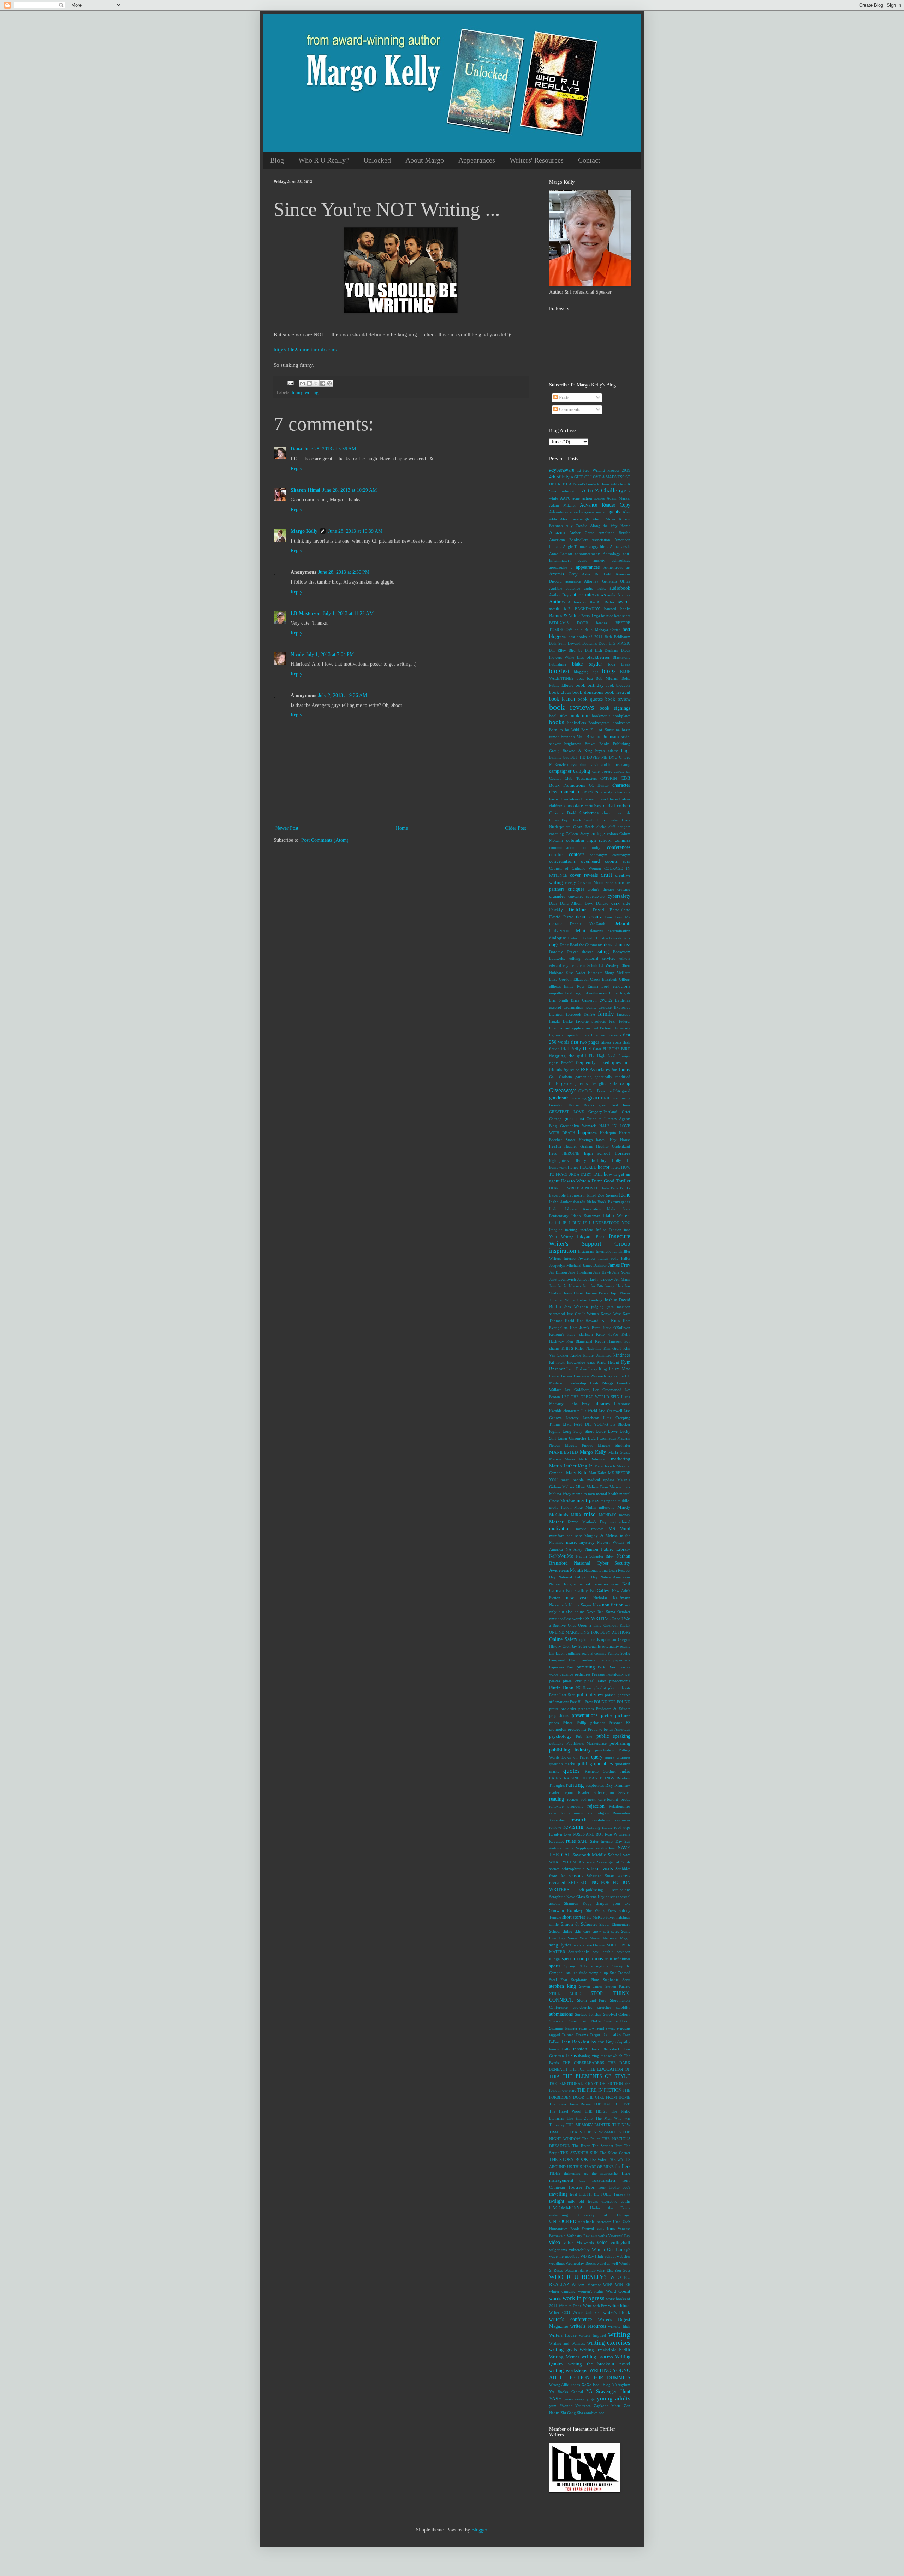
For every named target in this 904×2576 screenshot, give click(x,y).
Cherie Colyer (619, 799)
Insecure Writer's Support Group (590, 1240)
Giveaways (563, 1090)
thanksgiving (589, 2056)
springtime (600, 1966)
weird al (603, 2263)
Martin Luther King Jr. (571, 1466)
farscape (624, 1014)
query (597, 1757)
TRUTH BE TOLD (595, 2194)
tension (580, 2049)
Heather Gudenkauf (613, 1146)
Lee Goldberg (577, 1390)
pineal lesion (596, 1681)
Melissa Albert (574, 1487)
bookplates (621, 716)
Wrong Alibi (559, 2385)
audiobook (620, 588)
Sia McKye (596, 1917)
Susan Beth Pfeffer (585, 2021)
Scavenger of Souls (614, 1862)
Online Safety (563, 1639)
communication (562, 847)
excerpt (555, 1007)
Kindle (576, 1355)
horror (604, 1167)
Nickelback (558, 1605)
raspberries (595, 1785)
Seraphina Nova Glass (567, 1897)
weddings (557, 2263)
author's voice (619, 595)
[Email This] (303, 383)
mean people (572, 1480)
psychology (560, 1736)
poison (610, 1695)
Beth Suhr (558, 643)
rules (571, 1841)
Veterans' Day (619, 2236)
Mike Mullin (585, 1507)
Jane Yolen (621, 1272)
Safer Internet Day (606, 1841)
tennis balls (559, 2049)
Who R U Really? (324, 160)
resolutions (601, 1820)
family (606, 1014)
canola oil (622, 771)
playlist (600, 1688)
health (555, 1146)
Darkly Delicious (568, 910)
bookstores (621, 723)
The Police (591, 2139)
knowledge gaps (581, 1362)
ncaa (615, 1584)
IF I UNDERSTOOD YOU (607, 1223)
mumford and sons (566, 1536)
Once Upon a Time (585, 1625)
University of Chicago (604, 2215)
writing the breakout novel (599, 2364)
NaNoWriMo (561, 1556)
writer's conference (570, 2319)
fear (612, 1021)
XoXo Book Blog (596, 2385)
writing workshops (568, 2371)
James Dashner (595, 1265)
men (591, 1494)
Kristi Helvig (608, 1362)
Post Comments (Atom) (325, 840)
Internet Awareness (580, 1258)
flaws (597, 1049)
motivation (560, 1528)
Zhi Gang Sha (572, 2413)
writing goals (563, 2350)
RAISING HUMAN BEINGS (589, 1778)
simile (554, 1924)
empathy (556, 993)
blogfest (559, 671)
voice (602, 2242)
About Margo (425, 160)
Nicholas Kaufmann (612, 1598)
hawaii (601, 1140)
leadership (578, 1383)
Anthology (612, 554)
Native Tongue (562, 1584)
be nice (607, 616)
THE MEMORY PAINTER (588, 2125)
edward (555, 965)
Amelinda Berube (614, 533)
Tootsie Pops (581, 2187)
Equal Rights (620, 993)
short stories (574, 1917)
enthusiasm (598, 993)
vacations (606, 2229)
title (582, 2180)
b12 (567, 609)
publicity (556, 1743)
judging (597, 1307)
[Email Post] (290, 383)
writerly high (619, 2326)
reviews (555, 1827)
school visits (600, 1869)
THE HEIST (596, 2111)
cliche (601, 827)
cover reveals (584, 875)
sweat (610, 2028)
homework (558, 1167)
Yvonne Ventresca (575, 2406)
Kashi (570, 1321)
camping (582, 771)
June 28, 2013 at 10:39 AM (355, 531)
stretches (604, 2007)
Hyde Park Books (615, 1188)
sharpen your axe (613, 1903)
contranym (599, 855)
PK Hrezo (584, 1688)
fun (614, 1070)
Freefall (567, 1063)
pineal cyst (572, 1681)
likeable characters (564, 1411)
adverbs (576, 512)
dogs (554, 944)
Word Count (618, 2291)
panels (605, 1660)
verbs (603, 2236)
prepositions (559, 1715)
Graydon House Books (572, 1105)
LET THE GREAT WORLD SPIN (591, 1397)
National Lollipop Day (578, 1577)
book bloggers (618, 685)
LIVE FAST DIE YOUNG (585, 1424)
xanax (576, 2385)
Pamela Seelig (619, 1653)
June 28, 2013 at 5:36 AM (330, 449)
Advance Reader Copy (605, 505)
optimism (609, 1639)
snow (597, 1931)
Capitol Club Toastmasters (573, 778)
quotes (572, 1771)
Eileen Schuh (586, 965)
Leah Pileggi (602, 1383)
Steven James (591, 1986)
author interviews (588, 595)
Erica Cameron (584, 1000)
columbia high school (589, 840)
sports (555, 1966)
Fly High (597, 1056)
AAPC (565, 498)
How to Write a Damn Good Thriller (596, 1181)
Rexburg (593, 1827)
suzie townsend (591, 2028)
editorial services (600, 958)
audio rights (595, 588)
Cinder (613, 820)
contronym (621, 855)
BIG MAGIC (620, 643)
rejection (596, 1806)
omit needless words (566, 1619)
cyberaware (595, 896)
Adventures (558, 512)
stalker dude (577, 1973)
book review (618, 699)
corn (627, 861)
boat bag (585, 678)
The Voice (598, 2160)
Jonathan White (562, 1300)
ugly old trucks (583, 2201)
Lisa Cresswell (610, 1411)
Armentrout (613, 567)
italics (626, 1258)
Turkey (619, 2194)
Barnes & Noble (564, 616)
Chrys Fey (558, 820)
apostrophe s (561, 567)
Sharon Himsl (305, 490)
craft (606, 875)
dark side (621, 903)
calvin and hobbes (605, 764)
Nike (597, 1605)
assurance (573, 581)
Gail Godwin (561, 1077)
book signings (615, 708)
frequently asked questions (603, 1063)
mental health (607, 1494)
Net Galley (577, 1591)
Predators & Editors (613, 1709)
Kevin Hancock (608, 1341)
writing (312, 392)
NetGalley (600, 1591)
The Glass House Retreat (570, 2104)
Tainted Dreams (575, 2035)
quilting (584, 1764)
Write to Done (570, 2306)
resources (623, 1820)
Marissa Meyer (562, 1459)
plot (611, 1688)
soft (606, 1931)
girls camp (620, 1083)
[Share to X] (316, 383)
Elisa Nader (576, 973)
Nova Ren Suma (601, 1612)
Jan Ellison (558, 1272)
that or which (612, 2056)
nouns (579, 1612)
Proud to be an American (609, 1729)
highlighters (559, 1160)
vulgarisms (558, 2250)
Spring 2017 (576, 1966)
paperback (622, 1660)
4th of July (559, 477)
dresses (588, 952)
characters (588, 792)
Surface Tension (588, 2014)
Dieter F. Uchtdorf (582, 938)
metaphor (608, 1501)
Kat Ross (611, 1321)
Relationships (620, 1806)
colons (612, 834)
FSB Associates (595, 1070)
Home (402, 828)
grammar (599, 1097)
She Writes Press (601, 1910)
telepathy (623, 2042)
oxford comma (594, 1653)
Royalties (557, 1841)
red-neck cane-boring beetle (606, 1799)
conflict (557, 855)
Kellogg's (557, 1334)
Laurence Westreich (590, 1376)
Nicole (297, 654)
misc (590, 1514)
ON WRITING (597, 1619)
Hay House (620, 1140)
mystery (587, 1542)
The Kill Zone (580, 2118)
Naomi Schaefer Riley (595, 1556)
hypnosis (575, 1195)
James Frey (619, 1265)
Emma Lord (599, 986)
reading (557, 1799)
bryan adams (607, 751)
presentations (585, 1715)
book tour (580, 716)
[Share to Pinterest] (329, 383)
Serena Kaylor (597, 1897)
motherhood (620, 1522)
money (625, 1515)
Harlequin (608, 1133)
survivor (560, 2021)
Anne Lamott (561, 554)
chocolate (574, 806)
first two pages (585, 1042)
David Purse (561, 917)
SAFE (583, 1841)
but (566, 757)
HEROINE (571, 1153)
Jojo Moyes (620, 1293)
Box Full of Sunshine (600, 730)
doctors (624, 938)
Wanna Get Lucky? (611, 2250)
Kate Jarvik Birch (585, 1328)
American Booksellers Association (580, 540)
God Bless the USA (605, 1091)
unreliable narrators (595, 2222)
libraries (602, 1404)
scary (591, 1862)
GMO (583, 1091)
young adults (614, 2398)
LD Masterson (306, 613)
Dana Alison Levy (576, 903)
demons (596, 931)
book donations (588, 692)
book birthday (590, 685)
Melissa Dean (597, 1487)
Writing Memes (564, 2357)
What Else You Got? (614, 2270)
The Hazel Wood (565, 2111)
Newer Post (287, 828)
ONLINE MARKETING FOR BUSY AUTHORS (590, 1632)
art (628, 567)
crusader (557, 896)
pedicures (583, 1674)
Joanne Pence (597, 1293)
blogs (609, 671)
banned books (617, 609)
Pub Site (584, 1736)
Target (595, 2035)
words (555, 2299)
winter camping (562, 2291)
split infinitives (618, 1959)
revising (573, 1827)
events (606, 1000)
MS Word (619, 1529)
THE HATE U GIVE (612, 2104)
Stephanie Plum (585, 1980)
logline (555, 1431)
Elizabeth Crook (587, 979)
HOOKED (588, 1167)
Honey (573, 1167)
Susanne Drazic (617, 2021)
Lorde (601, 1431)
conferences (619, 847)
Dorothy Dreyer (564, 952)
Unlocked (377, 160)
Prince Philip (574, 1723)
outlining (573, 1653)
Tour (602, 2187)
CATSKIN (609, 778)
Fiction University (615, 1028)
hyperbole (557, 1195)
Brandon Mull (573, 737)
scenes (554, 1869)
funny (297, 392)
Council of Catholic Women (575, 868)
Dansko (602, 903)
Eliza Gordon (560, 979)
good (626, 1091)
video (555, 2242)
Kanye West (611, 1314)
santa (569, 1848)
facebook (574, 1014)
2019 (626, 470)
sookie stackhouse (589, 1945)
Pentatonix (615, 1674)
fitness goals (611, 1042)
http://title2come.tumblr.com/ (305, 350)
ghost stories (585, 1083)
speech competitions (582, 1959)
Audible (556, 588)
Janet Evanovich (563, 1279)
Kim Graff (612, 1348)
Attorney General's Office (607, 581)
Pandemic (588, 1660)
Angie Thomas (575, 546)
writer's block (617, 2312)
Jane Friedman (580, 1272)
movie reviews (590, 1529)
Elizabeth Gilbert (616, 979)
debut (580, 931)
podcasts (623, 1688)
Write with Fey (595, 2306)
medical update (601, 1480)
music (572, 1542)
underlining (559, 2215)
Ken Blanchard (579, 1341)
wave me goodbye (564, 2256)
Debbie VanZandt (588, 924)
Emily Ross (574, 986)
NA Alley (574, 1549)
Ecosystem (622, 952)
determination (619, 931)
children (556, 806)
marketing (621, 1459)
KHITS (567, 1348)
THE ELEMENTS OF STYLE (596, 2076)
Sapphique (585, 1848)
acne (576, 498)
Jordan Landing (589, 1300)
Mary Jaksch (605, 1466)
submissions (561, 2014)
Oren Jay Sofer (575, 1646)
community (591, 847)
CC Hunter (599, 785)
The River (581, 2146)
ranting (575, 1785)
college (598, 834)
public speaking (614, 1736)
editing (575, 958)
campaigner (560, 771)
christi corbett (617, 806)
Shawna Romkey (566, 1910)
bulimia (555, 757)
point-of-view (590, 1695)
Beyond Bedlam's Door (587, 643)
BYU (613, 757)
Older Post (516, 828)
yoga (591, 2399)
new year (577, 1598)
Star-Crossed (620, 1973)
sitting (567, 1931)
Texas (571, 2055)
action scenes (593, 498)
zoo (602, 2413)
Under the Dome (610, 2208)
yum (553, 2406)
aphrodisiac (621, 560)
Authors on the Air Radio (591, 602)
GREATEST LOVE (567, 1112)
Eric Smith (559, 1000)
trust (573, 2194)
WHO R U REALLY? (578, 2277)
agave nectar (595, 512)
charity (607, 792)
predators (586, 1709)
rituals (607, 1827)
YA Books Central (566, 2392)
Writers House (563, 2335)
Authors (557, 602)
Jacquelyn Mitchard (565, 1265)
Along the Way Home (610, 526)
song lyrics (560, 1945)
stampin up (598, 1973)
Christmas (589, 813)
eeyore (568, 965)
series (615, 1897)
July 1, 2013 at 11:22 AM (348, 613)
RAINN (555, 1778)
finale (585, 1035)
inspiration (563, 1251)
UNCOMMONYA (566, 2208)
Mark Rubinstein (593, 1459)
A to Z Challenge (604, 491)
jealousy (606, 1279)
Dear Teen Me (617, 917)
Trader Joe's (620, 2187)
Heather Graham (579, 1146)
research (578, 1820)
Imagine (556, 1230)
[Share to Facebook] (323, 383)
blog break (619, 664)
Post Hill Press (581, 1702)
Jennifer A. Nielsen (565, 1286)
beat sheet (622, 616)
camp (626, 764)
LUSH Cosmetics (602, 1438)
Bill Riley (558, 650)
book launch (562, 699)
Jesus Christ (573, 1293)
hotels (615, 1167)
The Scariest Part (607, 2146)
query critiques (618, 1757)
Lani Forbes (576, 1369)
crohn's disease (601, 889)
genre (566, 1083)
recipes (573, 1799)
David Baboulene (611, 910)
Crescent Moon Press (596, 882)
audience (573, 588)
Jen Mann (622, 1279)
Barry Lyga (591, 616)
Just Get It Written (583, 1314)
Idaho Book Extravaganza (608, 1202)
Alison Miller (604, 519)
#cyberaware (562, 470)
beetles (602, 623)
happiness (588, 1132)
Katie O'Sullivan (617, 1328)
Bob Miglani (607, 678)
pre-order (569, 1709)
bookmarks (601, 716)
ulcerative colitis (616, 2201)
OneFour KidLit (617, 1625)
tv (629, 2194)
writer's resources (588, 2326)
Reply (296, 469)
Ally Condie (576, 526)
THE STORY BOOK (569, 2160)
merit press (588, 1500)
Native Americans (615, 1577)
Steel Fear (558, 1980)
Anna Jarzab (620, 546)
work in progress (584, 2298)
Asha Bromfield (597, 574)
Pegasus (598, 1674)
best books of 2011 (586, 637)
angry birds (599, 546)
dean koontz (589, 917)
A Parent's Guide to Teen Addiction (597, 484)
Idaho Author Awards (567, 1202)
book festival (617, 692)
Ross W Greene (618, 1834)
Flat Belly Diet (576, 1049)
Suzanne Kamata (563, 2028)
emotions (621, 986)
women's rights (591, 2291)
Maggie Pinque (579, 1445)
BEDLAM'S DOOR (569, 623)
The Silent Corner (615, 2153)
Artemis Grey (563, 574)
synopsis (623, 2028)
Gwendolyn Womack (578, 1126)
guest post (574, 1119)
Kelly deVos (607, 1334)
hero (553, 1153)
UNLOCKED (563, 2221)
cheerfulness (570, 799)
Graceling (579, 1098)
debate (555, 924)
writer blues (619, 2306)
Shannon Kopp (578, 1903)
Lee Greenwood (607, 1390)
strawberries (582, 2007)
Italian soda (608, 1258)
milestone (607, 1507)
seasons (576, 1876)
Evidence (623, 1000)
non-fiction (613, 1605)
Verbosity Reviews (582, 2236)
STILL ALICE (565, 1993)
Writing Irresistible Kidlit (605, 2350)
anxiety (599, 560)
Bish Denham (607, 650)
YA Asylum (621, 2385)
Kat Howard (588, 1321)
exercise (605, 1007)
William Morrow (586, 2285)
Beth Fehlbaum (617, 637)
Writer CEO (560, 2312)
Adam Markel (618, 498)
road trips (622, 1827)
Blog (277, 160)
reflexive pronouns (566, 1806)
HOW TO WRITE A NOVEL (574, 1188)
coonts (611, 861)
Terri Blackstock (606, 2049)
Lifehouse (622, 1404)
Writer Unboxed (587, 2312)
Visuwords (585, 2243)
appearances (588, 567)
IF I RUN (572, 1223)
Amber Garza (582, 533)
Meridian (568, 1501)
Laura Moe (620, 1369)
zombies (591, 2413)
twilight (557, 2201)
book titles (558, 716)
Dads (553, 903)
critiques (576, 889)
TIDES (555, 2173)
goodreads (559, 1098)
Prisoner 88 (620, 1723)
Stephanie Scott (617, 1980)
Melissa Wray (560, 1494)
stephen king (563, 1986)
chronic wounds (616, 813)
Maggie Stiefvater (614, 1445)
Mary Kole (576, 1473)
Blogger (479, 2530)
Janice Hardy (588, 1279)
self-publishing (591, 1890)
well (615, 2263)
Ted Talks (611, 2035)
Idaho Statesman (586, 1216)
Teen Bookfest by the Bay (587, 2042)
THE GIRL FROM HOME (608, 2097)
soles (615, 1931)
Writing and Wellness (567, 2343)
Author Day (559, 595)
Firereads (614, 1035)
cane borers (602, 771)
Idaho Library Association (575, 1209)
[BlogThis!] (309, 383)
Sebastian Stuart (600, 1876)
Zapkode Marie (608, 2406)
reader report (561, 1792)
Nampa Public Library (608, 1549)
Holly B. (621, 1160)
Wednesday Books (581, 2263)
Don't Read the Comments (581, 945)
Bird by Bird (580, 650)
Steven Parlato (618, 1986)
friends (556, 1070)
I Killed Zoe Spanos (600, 1195)
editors (625, 958)
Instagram (586, 1251)
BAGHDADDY (587, 609)
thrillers (623, 2166)
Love (613, 1431)
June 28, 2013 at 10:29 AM (350, 490)
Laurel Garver (561, 1376)
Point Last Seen (562, 1695)
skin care (582, 1931)
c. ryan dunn (578, 764)
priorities (598, 1723)
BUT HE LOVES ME (589, 757)
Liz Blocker (620, 1424)
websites (624, 2256)
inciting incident (579, 1230)
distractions (608, 938)
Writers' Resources (537, 160)
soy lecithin (603, 1952)
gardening (584, 1077)
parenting (586, 1667)
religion (603, 1813)
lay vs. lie (615, 1376)
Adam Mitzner (563, 505)
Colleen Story (577, 834)
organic (594, 1646)
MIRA (576, 1515)
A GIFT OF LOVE (586, 477)
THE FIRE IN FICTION (599, 2090)
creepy (570, 882)
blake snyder (587, 664)
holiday (599, 1160)
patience (566, 1674)
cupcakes (576, 896)
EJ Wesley (609, 965)
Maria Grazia (620, 1452)
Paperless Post (561, 1667)
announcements (588, 554)
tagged (555, 2035)
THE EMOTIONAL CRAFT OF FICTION (586, 2084)
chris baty (593, 806)
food (612, 1056)
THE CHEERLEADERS (584, 2063)
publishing (620, 1743)
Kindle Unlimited (597, 1355)
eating (603, 952)
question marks (562, 1764)
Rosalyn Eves (560, 1834)
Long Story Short (578, 1431)
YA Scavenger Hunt (608, 2391)
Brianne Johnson (603, 737)
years (569, 2399)
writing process (597, 2357)
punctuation (605, 1750)
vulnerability (579, 2250)
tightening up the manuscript (591, 2173)
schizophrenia (573, 1869)
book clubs (560, 692)
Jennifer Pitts (593, 1286)
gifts (602, 1083)
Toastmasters (604, 2180)
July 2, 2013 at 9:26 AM (343, 695)
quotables (603, 1764)
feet (595, 1028)
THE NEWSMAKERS (602, 2132)
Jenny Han (614, 1286)
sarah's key (606, 1848)
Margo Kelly (304, 531)
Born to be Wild (564, 730)
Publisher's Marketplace (587, 1743)
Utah (617, 2222)
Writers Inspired (592, 2335)
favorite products (591, 1021)
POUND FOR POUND (612, 1702)
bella (578, 630)
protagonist (577, 1729)
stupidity (623, 2007)
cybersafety (619, 896)
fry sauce (571, 1070)
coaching (557, 834)
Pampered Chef (563, 1660)
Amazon (557, 533)
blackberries (598, 657)
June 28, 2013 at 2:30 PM (344, 572)
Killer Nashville (588, 1348)
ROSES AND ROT (588, 1834)
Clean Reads (584, 827)
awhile (554, 609)
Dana (296, 449)
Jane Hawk (602, 1272)
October (624, 1612)
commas (623, 840)
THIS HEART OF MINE (593, 2167)
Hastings (586, 1140)
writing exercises (609, 2343)
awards (623, 602)
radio (625, 1771)
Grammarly (621, 1098)
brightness (573, 744)
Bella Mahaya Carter (602, 630)
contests (577, 854)
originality (611, 1646)
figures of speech (564, 1035)
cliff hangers (619, 827)
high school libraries (607, 1153)
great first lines (614, 1105)
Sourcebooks (579, 1952)
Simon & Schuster (579, 1924)
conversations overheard (575, 861)
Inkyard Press (591, 1237)
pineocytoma (620, 1681)
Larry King (598, 1369)
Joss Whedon (576, 1307)
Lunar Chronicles (572, 1438)
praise (554, 1709)
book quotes (590, 699)
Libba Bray (579, 1404)
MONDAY (608, 1515)
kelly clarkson (580, 1334)
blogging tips (586, 672)
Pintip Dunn (561, 1688)
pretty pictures (616, 1715)
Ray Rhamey (618, 1785)
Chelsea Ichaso (593, 799)
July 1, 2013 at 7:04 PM (330, 654)
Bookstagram (599, 723)
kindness (622, 1355)
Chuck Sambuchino (588, 820)
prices (554, 1723)
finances (598, 1035)
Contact (589, 160)
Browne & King (578, 751)
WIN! (608, 2285)
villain (569, 2243)
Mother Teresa (564, 1522)
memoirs (579, 1494)
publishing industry (570, 1750)
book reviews (572, 707)
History (580, 1160)
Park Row (607, 1667)
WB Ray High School (598, 2256)
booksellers (577, 723)
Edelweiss (557, 958)
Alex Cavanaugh (575, 519)
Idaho (625, 1195)
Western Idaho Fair (580, 2270)
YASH (555, 2399)
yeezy (580, 2399)
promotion (558, 1729)
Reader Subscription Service (604, 1792)
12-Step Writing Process (598, 470)
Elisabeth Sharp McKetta (609, 973)
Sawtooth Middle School (597, 1855)
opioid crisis (589, 1639)
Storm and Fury (592, 2000)
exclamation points (580, 1007)
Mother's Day (594, 1522)
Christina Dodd (563, 813)
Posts (563, 398)
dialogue (558, 938)
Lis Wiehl (589, 1411)
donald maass (617, 944)
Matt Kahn (597, 1473)
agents (614, 512)
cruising (624, 889)
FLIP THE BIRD (617, 1049)
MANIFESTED (563, 1452)
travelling (558, 2194)
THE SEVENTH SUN (579, 2153)
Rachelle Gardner (600, 1771)
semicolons (621, 1890)
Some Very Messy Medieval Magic (599, 1938)
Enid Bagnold (576, 993)
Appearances (477, 160)
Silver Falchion (618, 1917)
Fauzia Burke (561, 1021)
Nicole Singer (580, 1605)
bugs (626, 751)
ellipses (555, 986)
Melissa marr (620, 1487)
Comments (569, 410)
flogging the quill (568, 1056)
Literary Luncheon (582, 1418)
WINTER (623, 2285)
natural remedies (593, 1584)
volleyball (620, 2243)
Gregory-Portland (603, 1112)
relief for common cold (571, 1813)
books (557, 722)
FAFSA (590, 1014)
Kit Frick (557, 1362)
